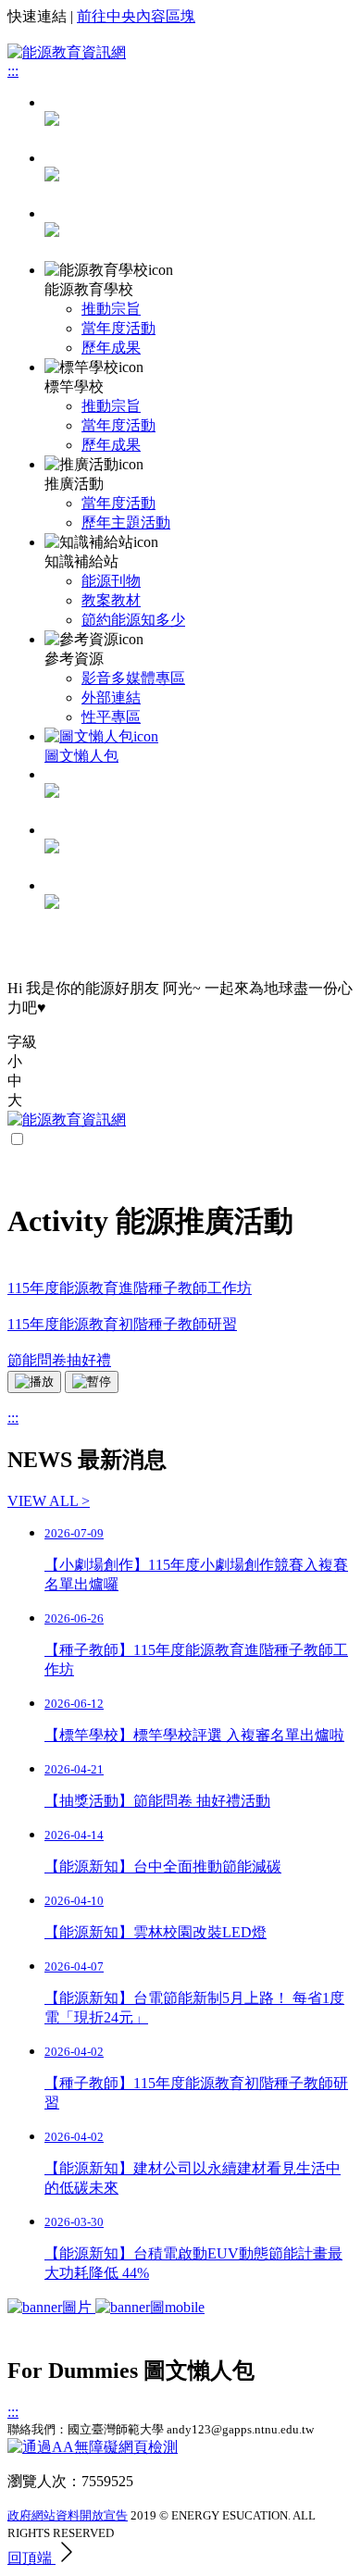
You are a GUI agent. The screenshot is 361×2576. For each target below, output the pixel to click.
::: (13, 71)
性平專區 (111, 717)
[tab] (199, 178)
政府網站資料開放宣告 (68, 2515)
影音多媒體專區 (133, 678)
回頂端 (31, 2558)
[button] (180, 1062)
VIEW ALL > (49, 1501)
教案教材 (111, 600)
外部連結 (111, 697)
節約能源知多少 (133, 620)
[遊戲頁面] (106, 2307)
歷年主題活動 (126, 523)
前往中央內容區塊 (136, 16)
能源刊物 (111, 581)
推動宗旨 (111, 309)
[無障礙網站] (93, 2447)
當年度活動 (118, 328)
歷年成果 (111, 348)
